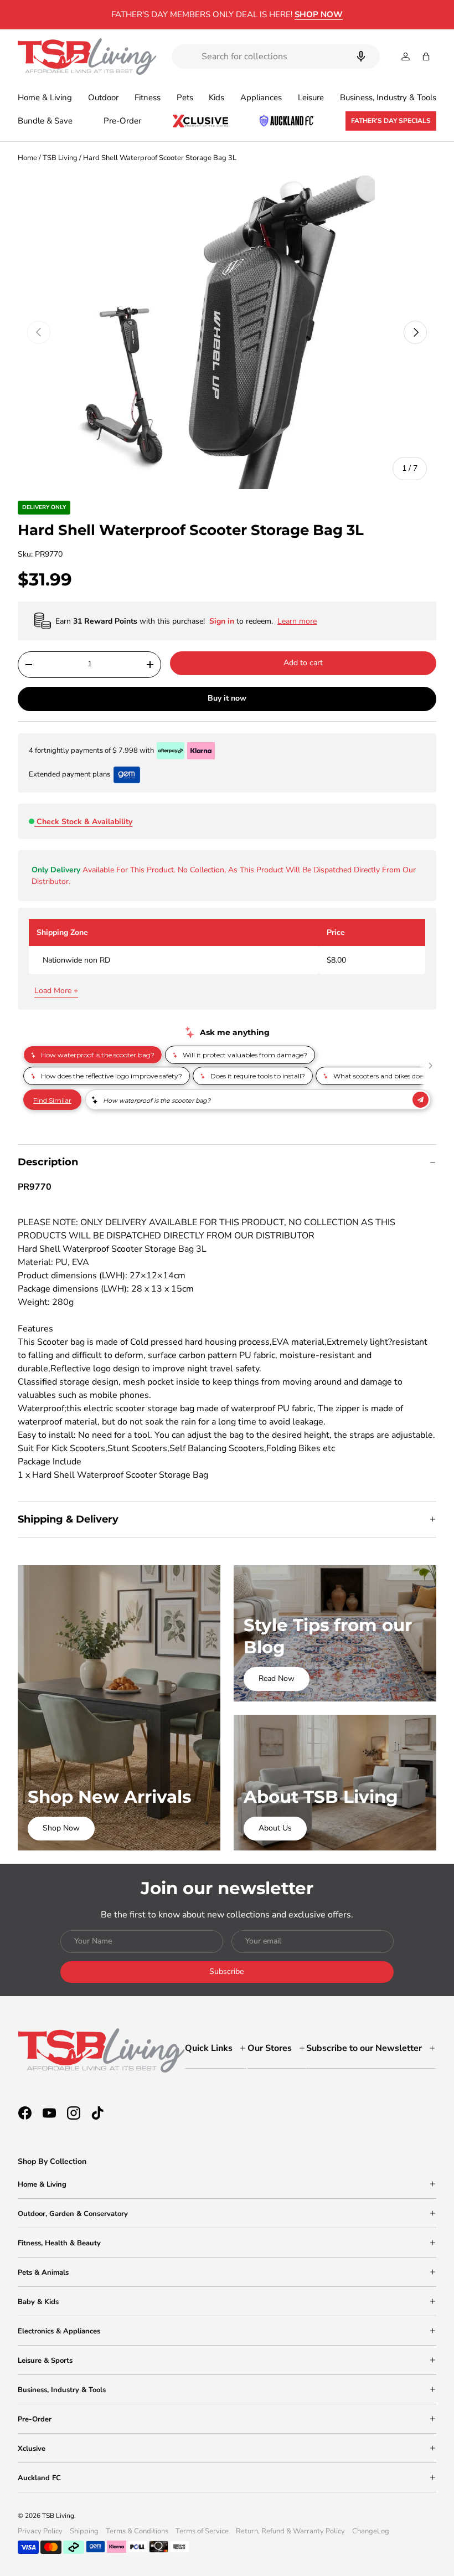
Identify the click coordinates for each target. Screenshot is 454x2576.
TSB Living (60, 158)
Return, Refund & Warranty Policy (290, 2531)
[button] (426, 56)
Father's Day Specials (391, 121)
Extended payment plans (69, 774)
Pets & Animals (43, 2272)
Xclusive (32, 2449)
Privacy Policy (40, 2531)
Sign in (223, 621)
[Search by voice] (361, 56)
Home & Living (42, 2184)
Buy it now (227, 698)
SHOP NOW (319, 14)
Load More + (56, 991)
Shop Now (61, 1828)
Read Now (277, 1678)
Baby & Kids (38, 2302)
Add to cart (303, 663)
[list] (227, 333)
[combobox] (276, 56)
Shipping (84, 2531)
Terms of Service (202, 2531)
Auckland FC (39, 2478)
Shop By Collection (52, 2161)
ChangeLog (371, 2531)
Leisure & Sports (45, 2361)
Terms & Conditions (137, 2531)
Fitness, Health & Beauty (59, 2243)
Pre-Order (122, 121)
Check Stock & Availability (84, 822)
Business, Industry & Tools (62, 2390)
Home (27, 158)
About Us (275, 1828)
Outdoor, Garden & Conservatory (73, 2214)
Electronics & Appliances (59, 2331)
